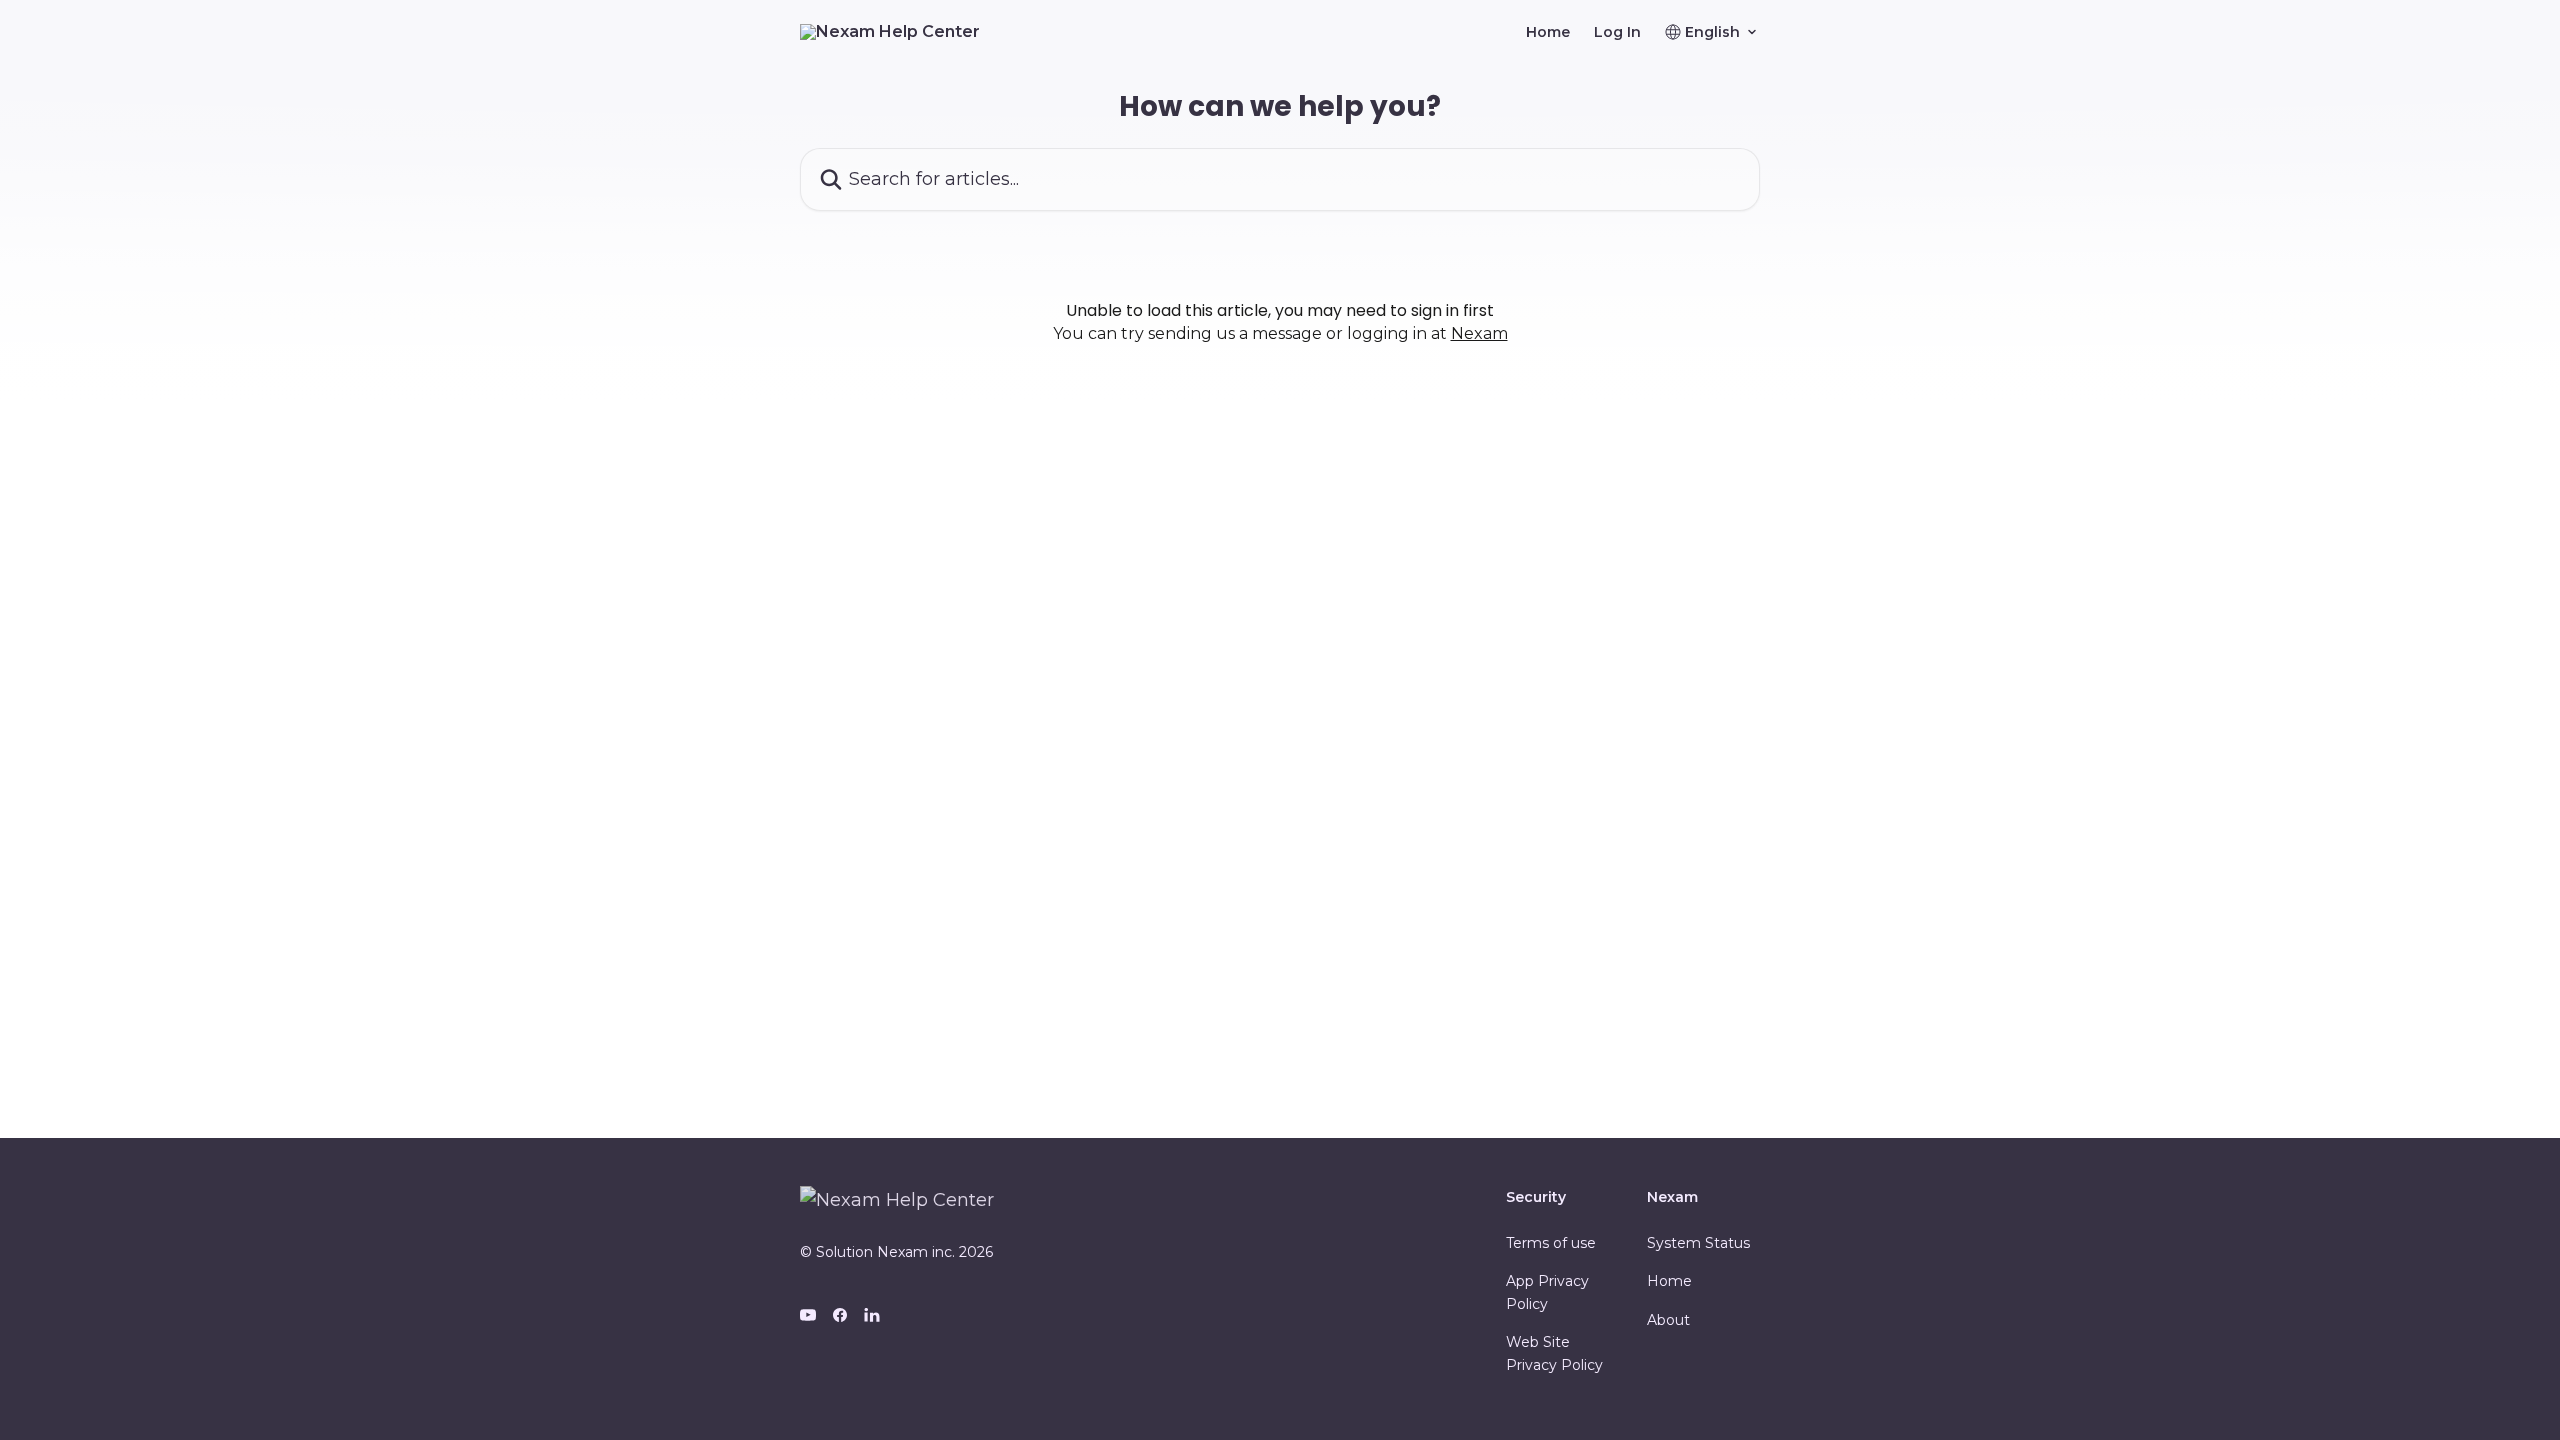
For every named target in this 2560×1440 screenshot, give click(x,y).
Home (1548, 32)
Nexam (1479, 333)
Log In (1617, 32)
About (1668, 1320)
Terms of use (1551, 1243)
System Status (1698, 1243)
